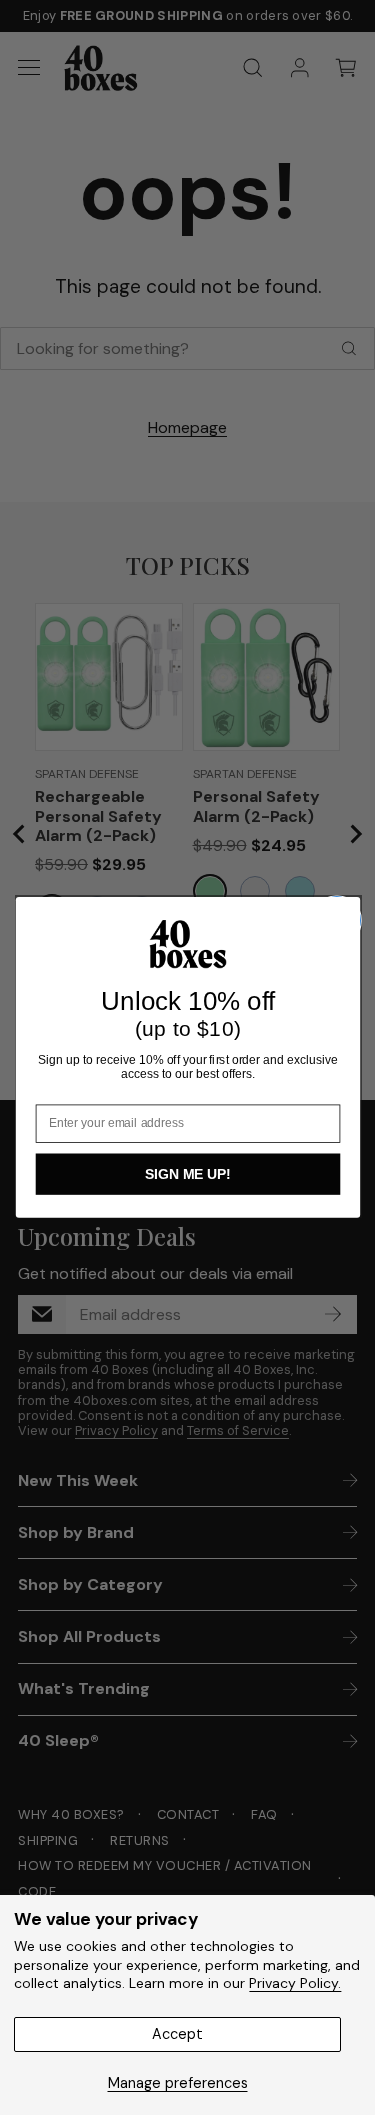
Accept (177, 2034)
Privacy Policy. (295, 1983)
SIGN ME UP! (188, 1173)
